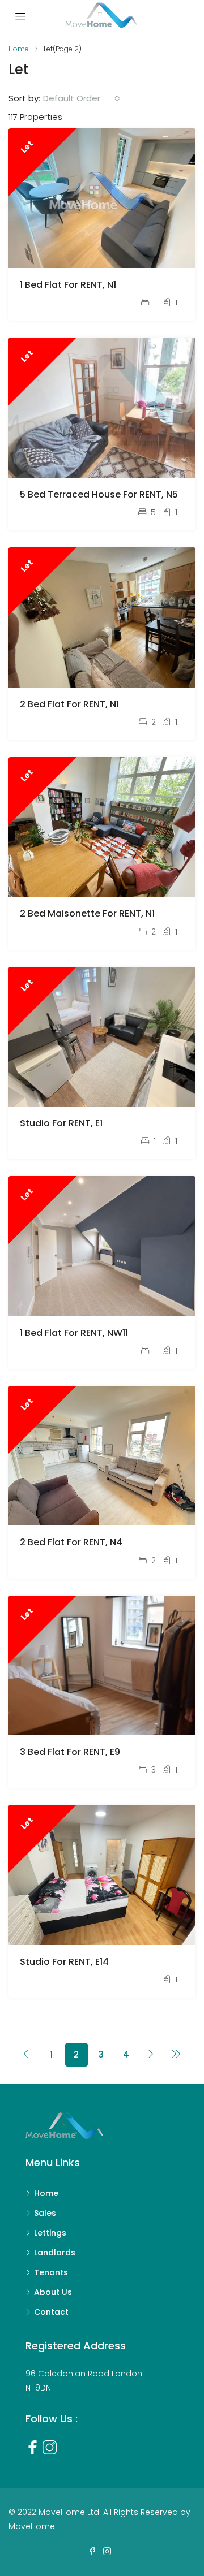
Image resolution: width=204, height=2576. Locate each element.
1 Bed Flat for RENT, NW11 (74, 1333)
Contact (51, 2312)
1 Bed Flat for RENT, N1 (68, 285)
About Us (53, 2292)
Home (46, 2193)
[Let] (102, 198)
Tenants (51, 2272)
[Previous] (27, 2055)
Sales (45, 2213)
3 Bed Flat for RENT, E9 (70, 1752)
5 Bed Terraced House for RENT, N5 (99, 494)
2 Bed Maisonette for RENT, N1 (87, 913)
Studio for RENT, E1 (61, 1123)
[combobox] (82, 98)
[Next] (151, 2055)
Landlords (55, 2253)
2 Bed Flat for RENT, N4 (71, 1542)
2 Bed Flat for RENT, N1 (69, 704)
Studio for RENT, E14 (64, 1962)
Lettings (50, 2233)
